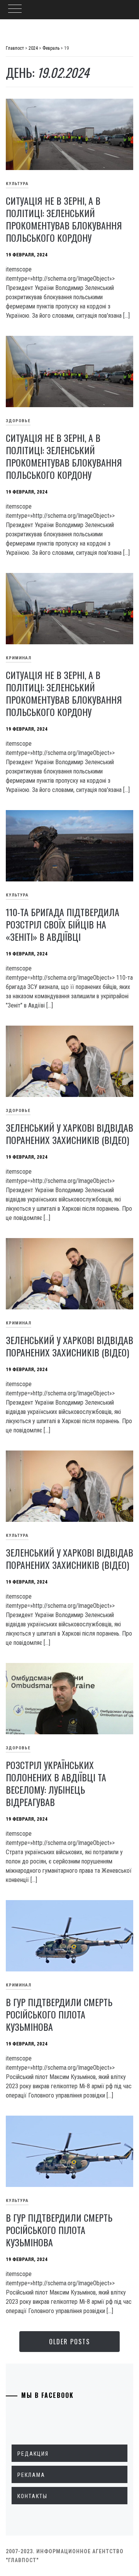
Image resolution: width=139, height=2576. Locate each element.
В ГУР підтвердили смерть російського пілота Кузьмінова (59, 2014)
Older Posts (69, 2342)
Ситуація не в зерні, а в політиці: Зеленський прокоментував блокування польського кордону (64, 219)
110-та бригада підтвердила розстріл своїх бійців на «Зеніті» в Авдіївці (63, 924)
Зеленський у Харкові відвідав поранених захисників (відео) (69, 1134)
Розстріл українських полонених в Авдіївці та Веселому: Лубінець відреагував (56, 1783)
